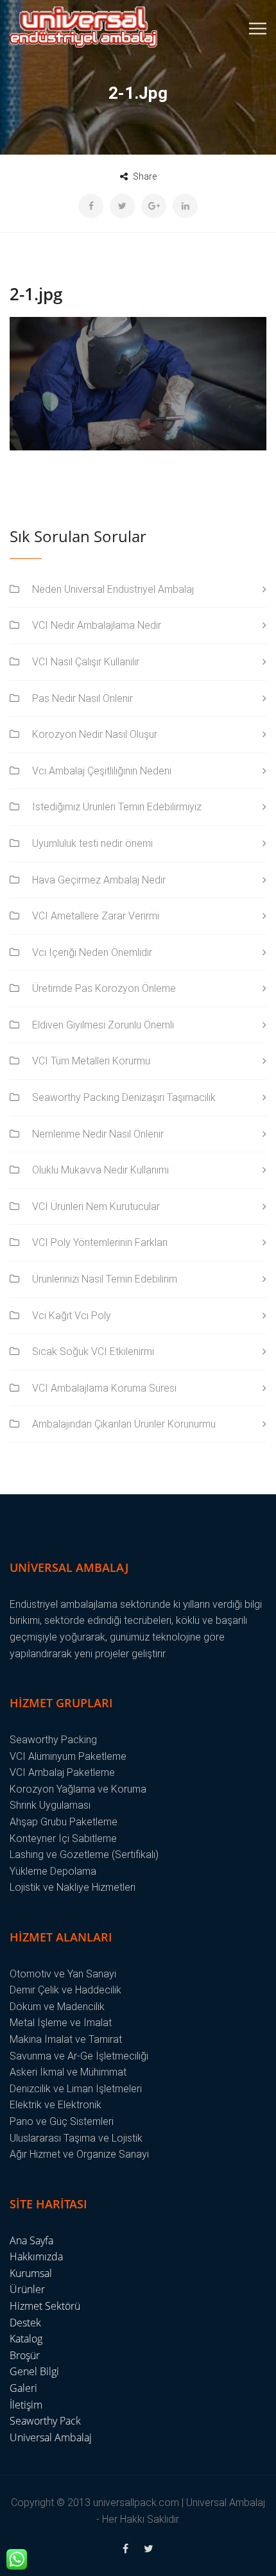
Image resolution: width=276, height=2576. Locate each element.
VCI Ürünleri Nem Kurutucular (96, 1207)
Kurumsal (31, 2273)
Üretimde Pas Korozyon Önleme (104, 988)
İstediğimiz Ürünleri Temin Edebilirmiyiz (117, 807)
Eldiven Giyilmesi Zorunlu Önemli (103, 1025)
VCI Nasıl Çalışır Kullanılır (86, 662)
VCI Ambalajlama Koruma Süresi (104, 1388)
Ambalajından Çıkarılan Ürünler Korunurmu (124, 1424)
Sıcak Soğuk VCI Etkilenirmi (93, 1352)
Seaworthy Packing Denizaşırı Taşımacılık (124, 1097)
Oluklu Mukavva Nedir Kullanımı (100, 1170)
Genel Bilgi (34, 2371)
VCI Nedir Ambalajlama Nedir (97, 625)
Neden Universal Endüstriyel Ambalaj (113, 589)
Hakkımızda (36, 2256)
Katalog (26, 2339)
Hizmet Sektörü (45, 2306)
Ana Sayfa (31, 2240)
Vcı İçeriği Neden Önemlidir (92, 952)
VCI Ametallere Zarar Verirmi (96, 916)
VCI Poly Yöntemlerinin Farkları (100, 1242)
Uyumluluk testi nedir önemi (92, 843)
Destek (25, 2323)
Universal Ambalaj (51, 2437)
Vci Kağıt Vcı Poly (72, 1316)
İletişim (26, 2405)
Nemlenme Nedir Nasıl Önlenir (98, 1134)
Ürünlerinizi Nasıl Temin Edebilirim (105, 1279)
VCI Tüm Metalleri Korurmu (91, 1061)
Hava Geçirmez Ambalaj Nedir (99, 880)
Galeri (23, 2388)
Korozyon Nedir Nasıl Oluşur (95, 734)
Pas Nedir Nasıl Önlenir (82, 698)
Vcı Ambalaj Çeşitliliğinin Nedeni (102, 771)
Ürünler (27, 2289)
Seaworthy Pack (45, 2421)
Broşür (25, 2355)
